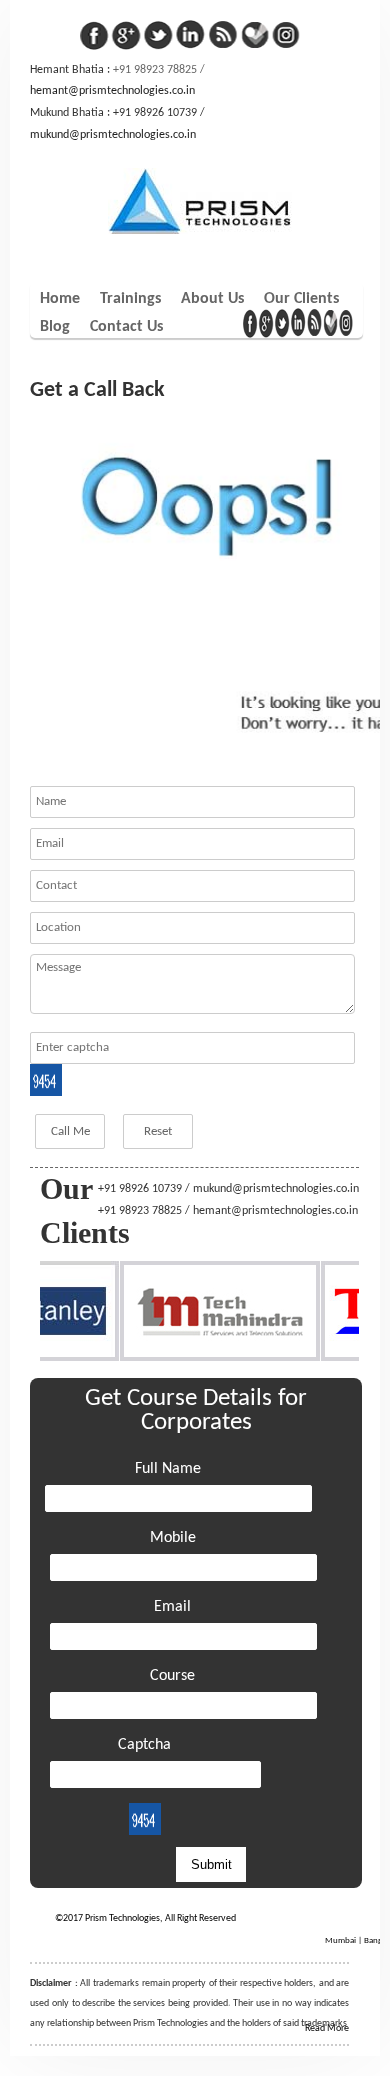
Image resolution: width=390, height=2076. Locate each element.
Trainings (130, 299)
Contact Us (126, 327)
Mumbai (340, 1940)
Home (60, 299)
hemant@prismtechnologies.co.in (112, 91)
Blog (55, 327)
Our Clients (301, 299)
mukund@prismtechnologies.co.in (113, 135)
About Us (212, 299)
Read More (327, 2028)
